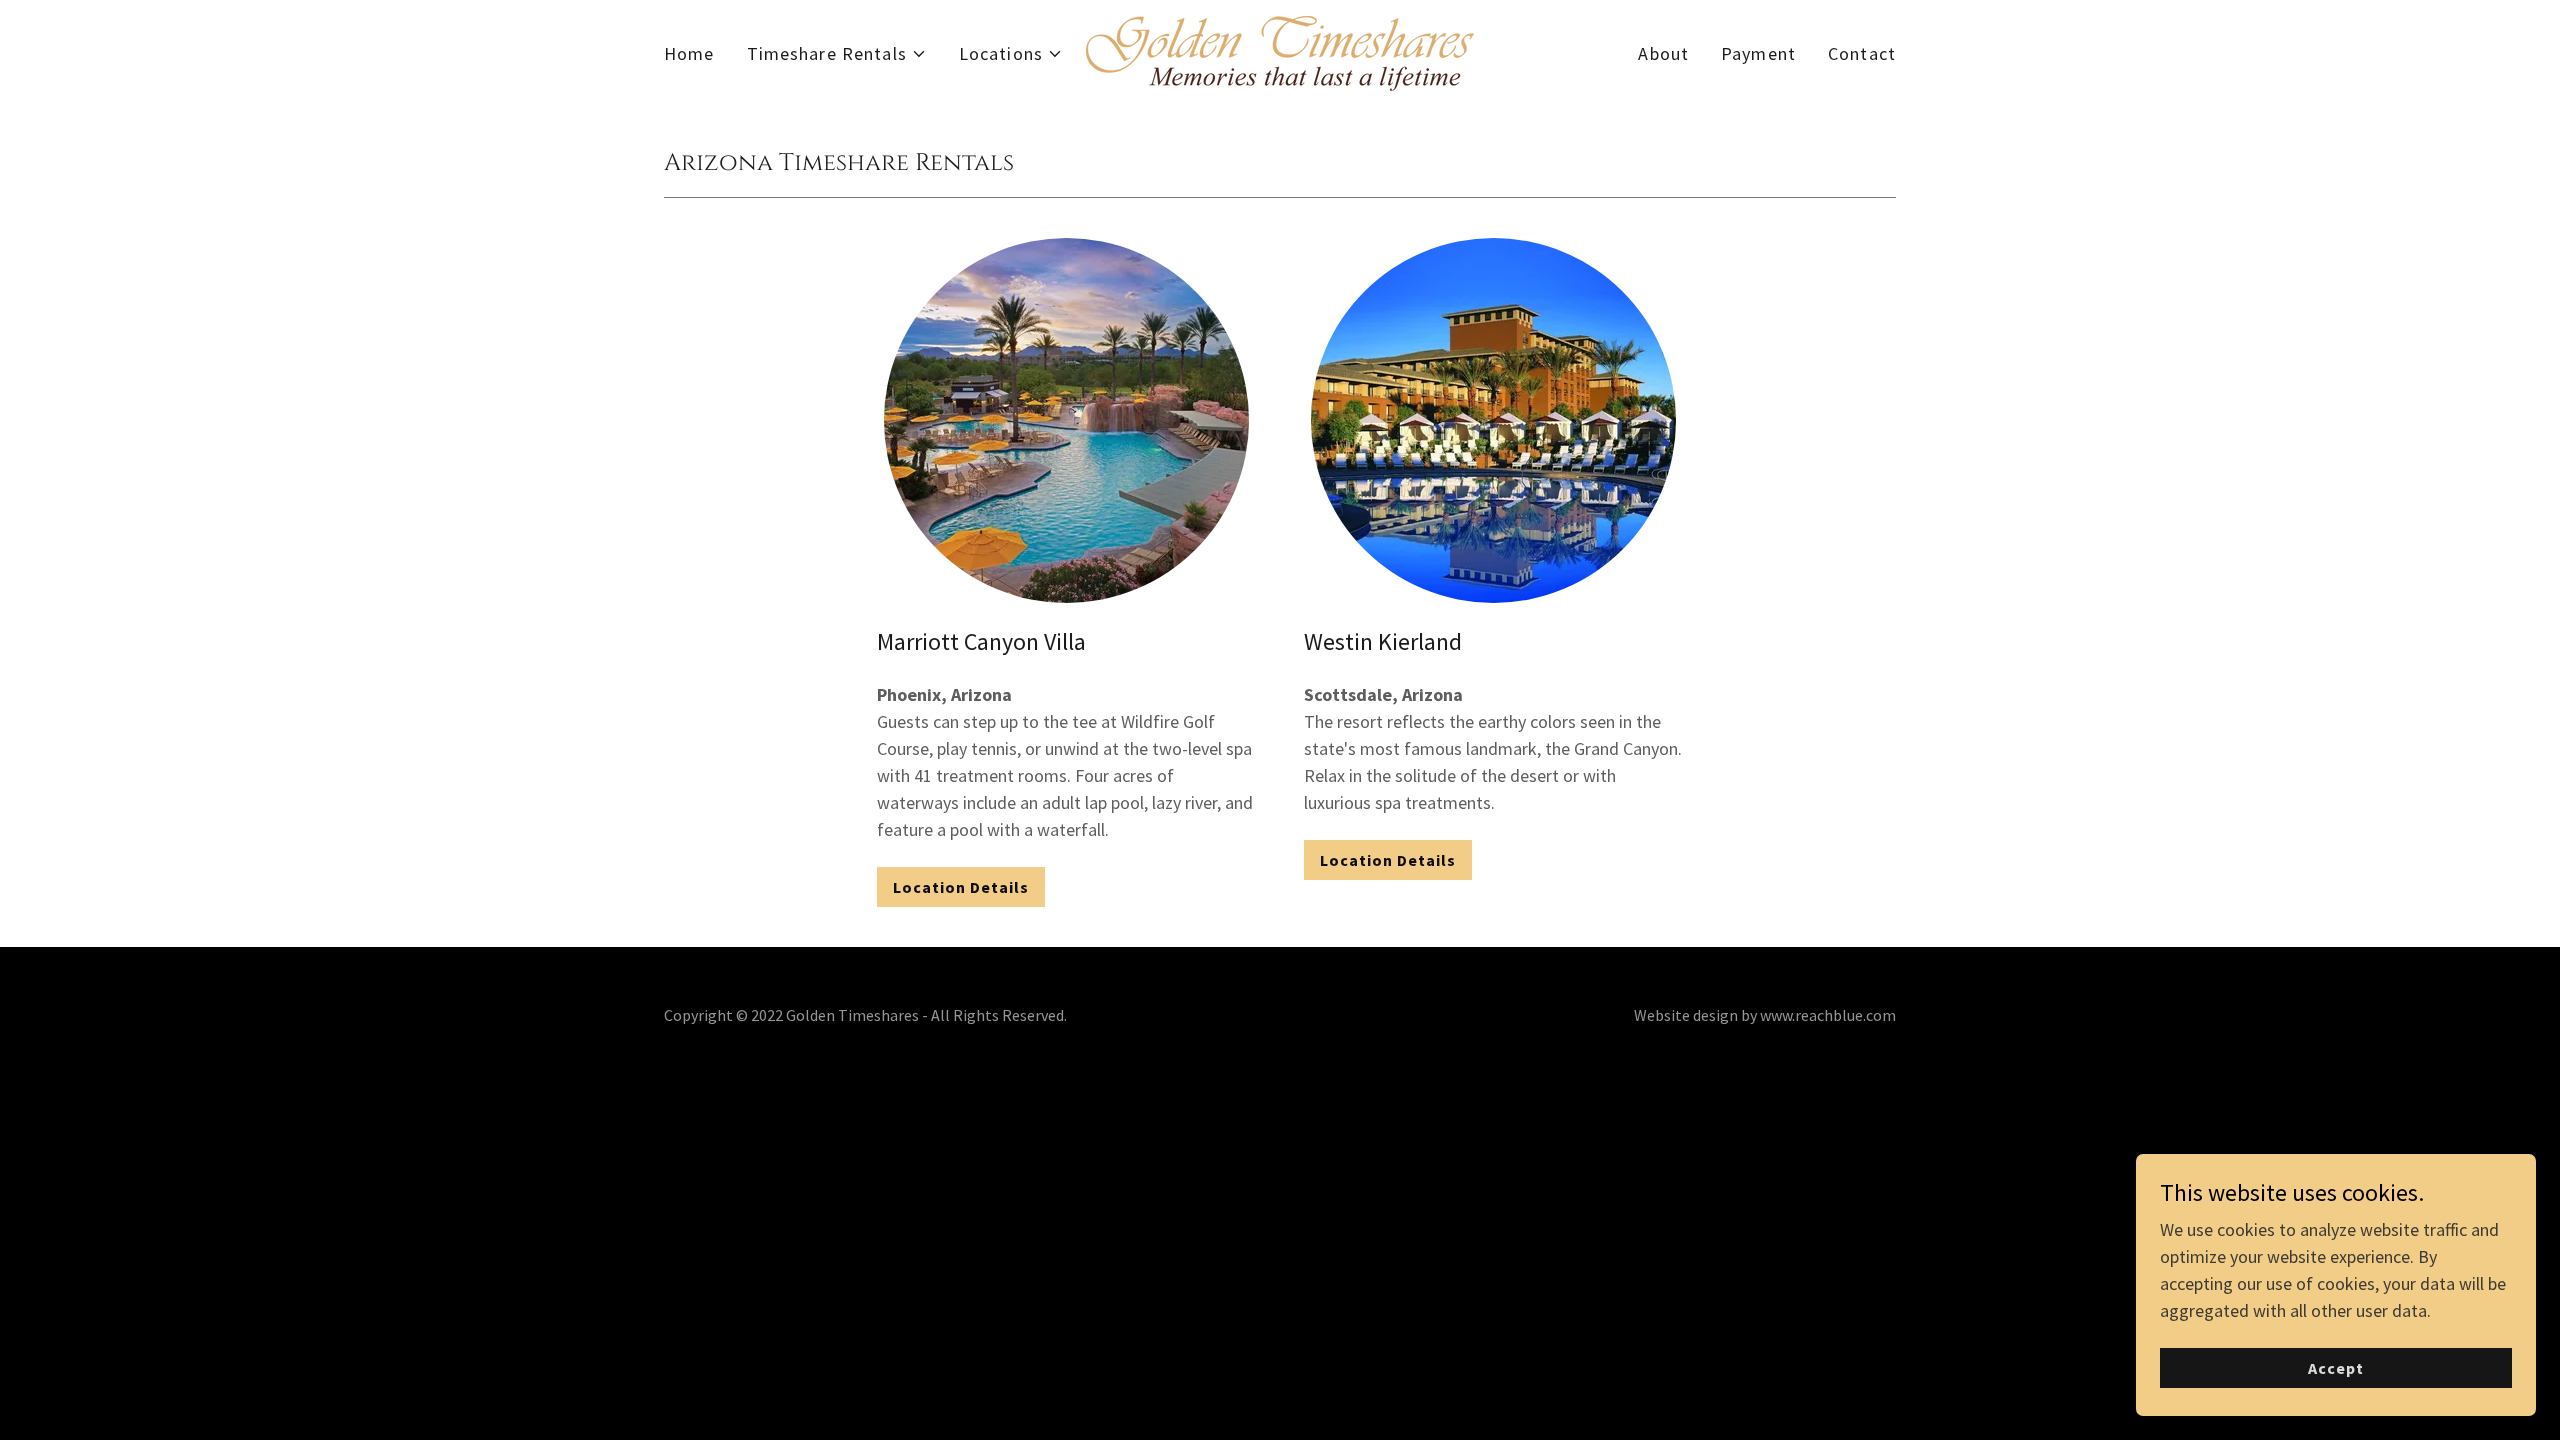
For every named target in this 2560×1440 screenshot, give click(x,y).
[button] (837, 53)
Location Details (961, 887)
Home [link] (689, 53)
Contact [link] (1862, 53)
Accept (2336, 1368)
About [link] (1663, 53)
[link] (1280, 51)
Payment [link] (1758, 53)
